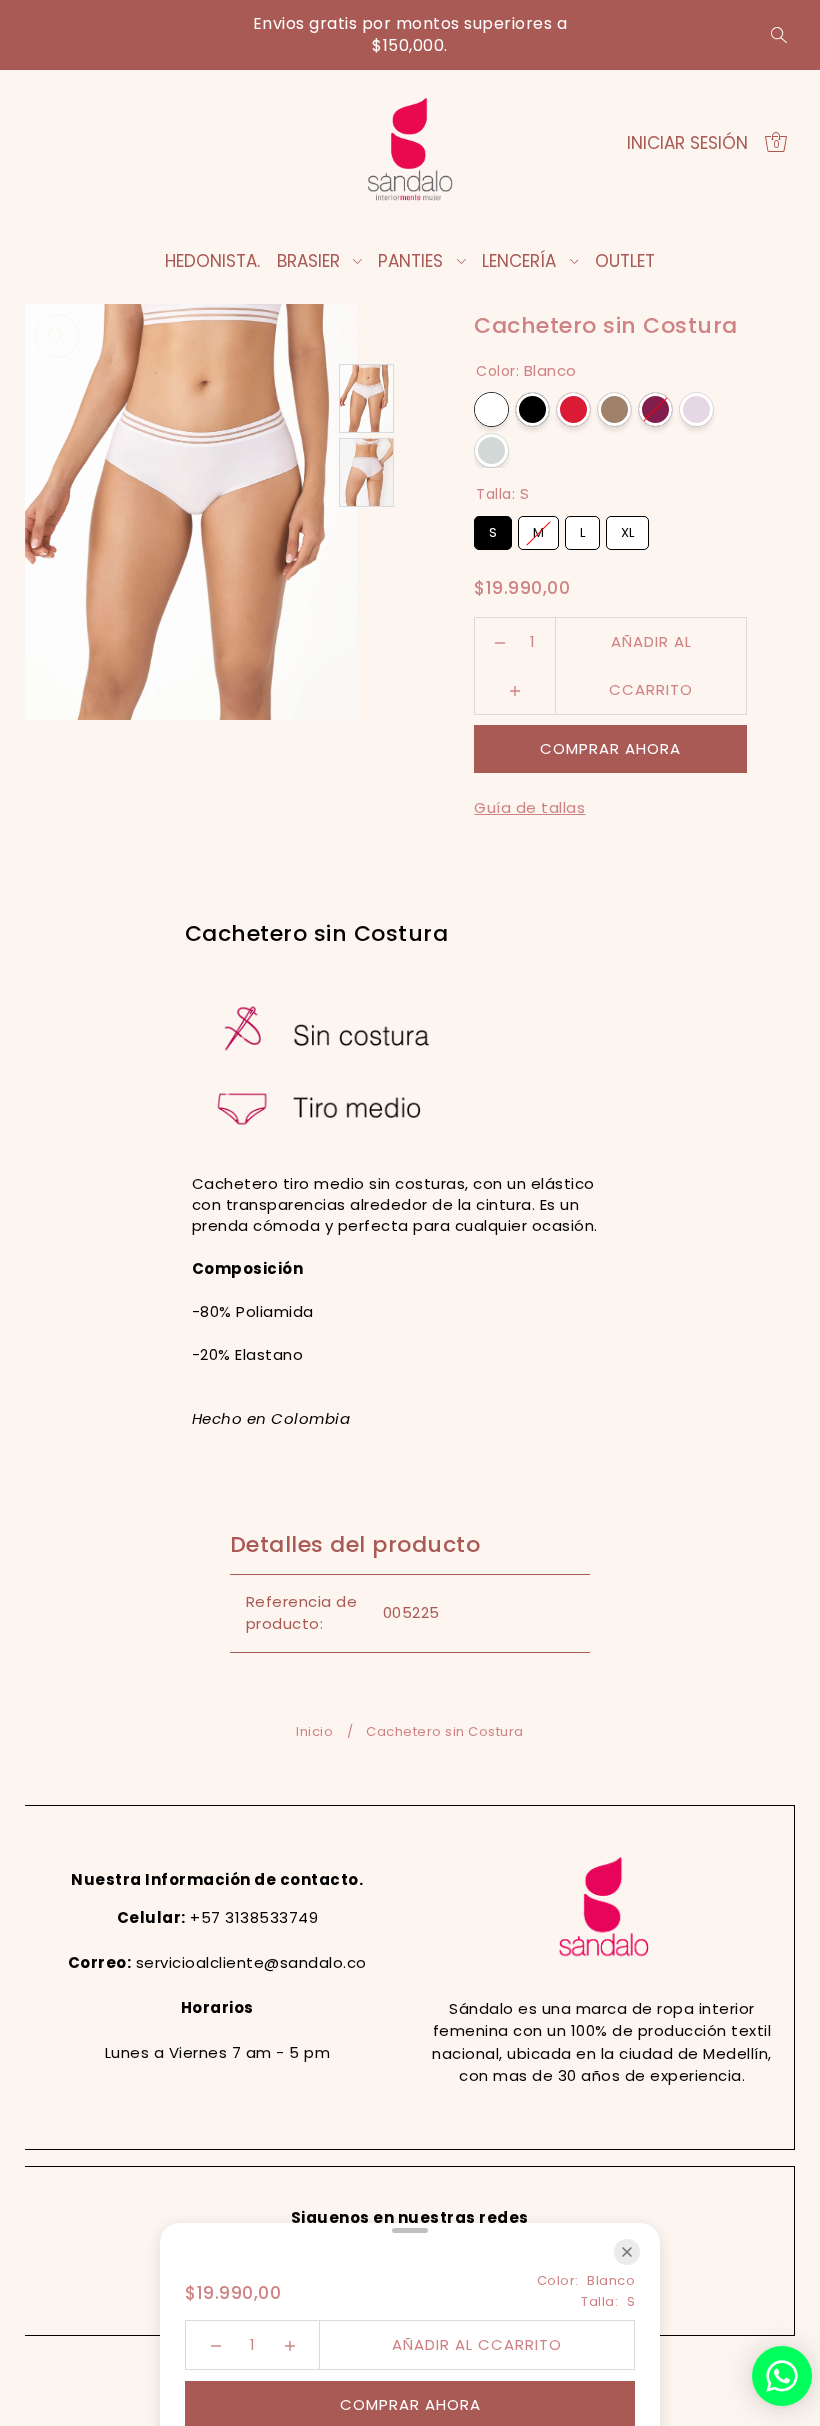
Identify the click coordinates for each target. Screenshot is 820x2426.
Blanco (491, 409)
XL (627, 529)
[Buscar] (779, 35)
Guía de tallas (529, 807)
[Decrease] (500, 642)
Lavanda (696, 409)
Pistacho (491, 450)
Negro (532, 409)
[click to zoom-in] (57, 336)
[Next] (389, 330)
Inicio (314, 1731)
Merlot (655, 409)
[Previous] (349, 330)
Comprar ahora (610, 748)
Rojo (573, 409)
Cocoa (614, 409)
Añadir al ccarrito (651, 648)
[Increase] (515, 690)
